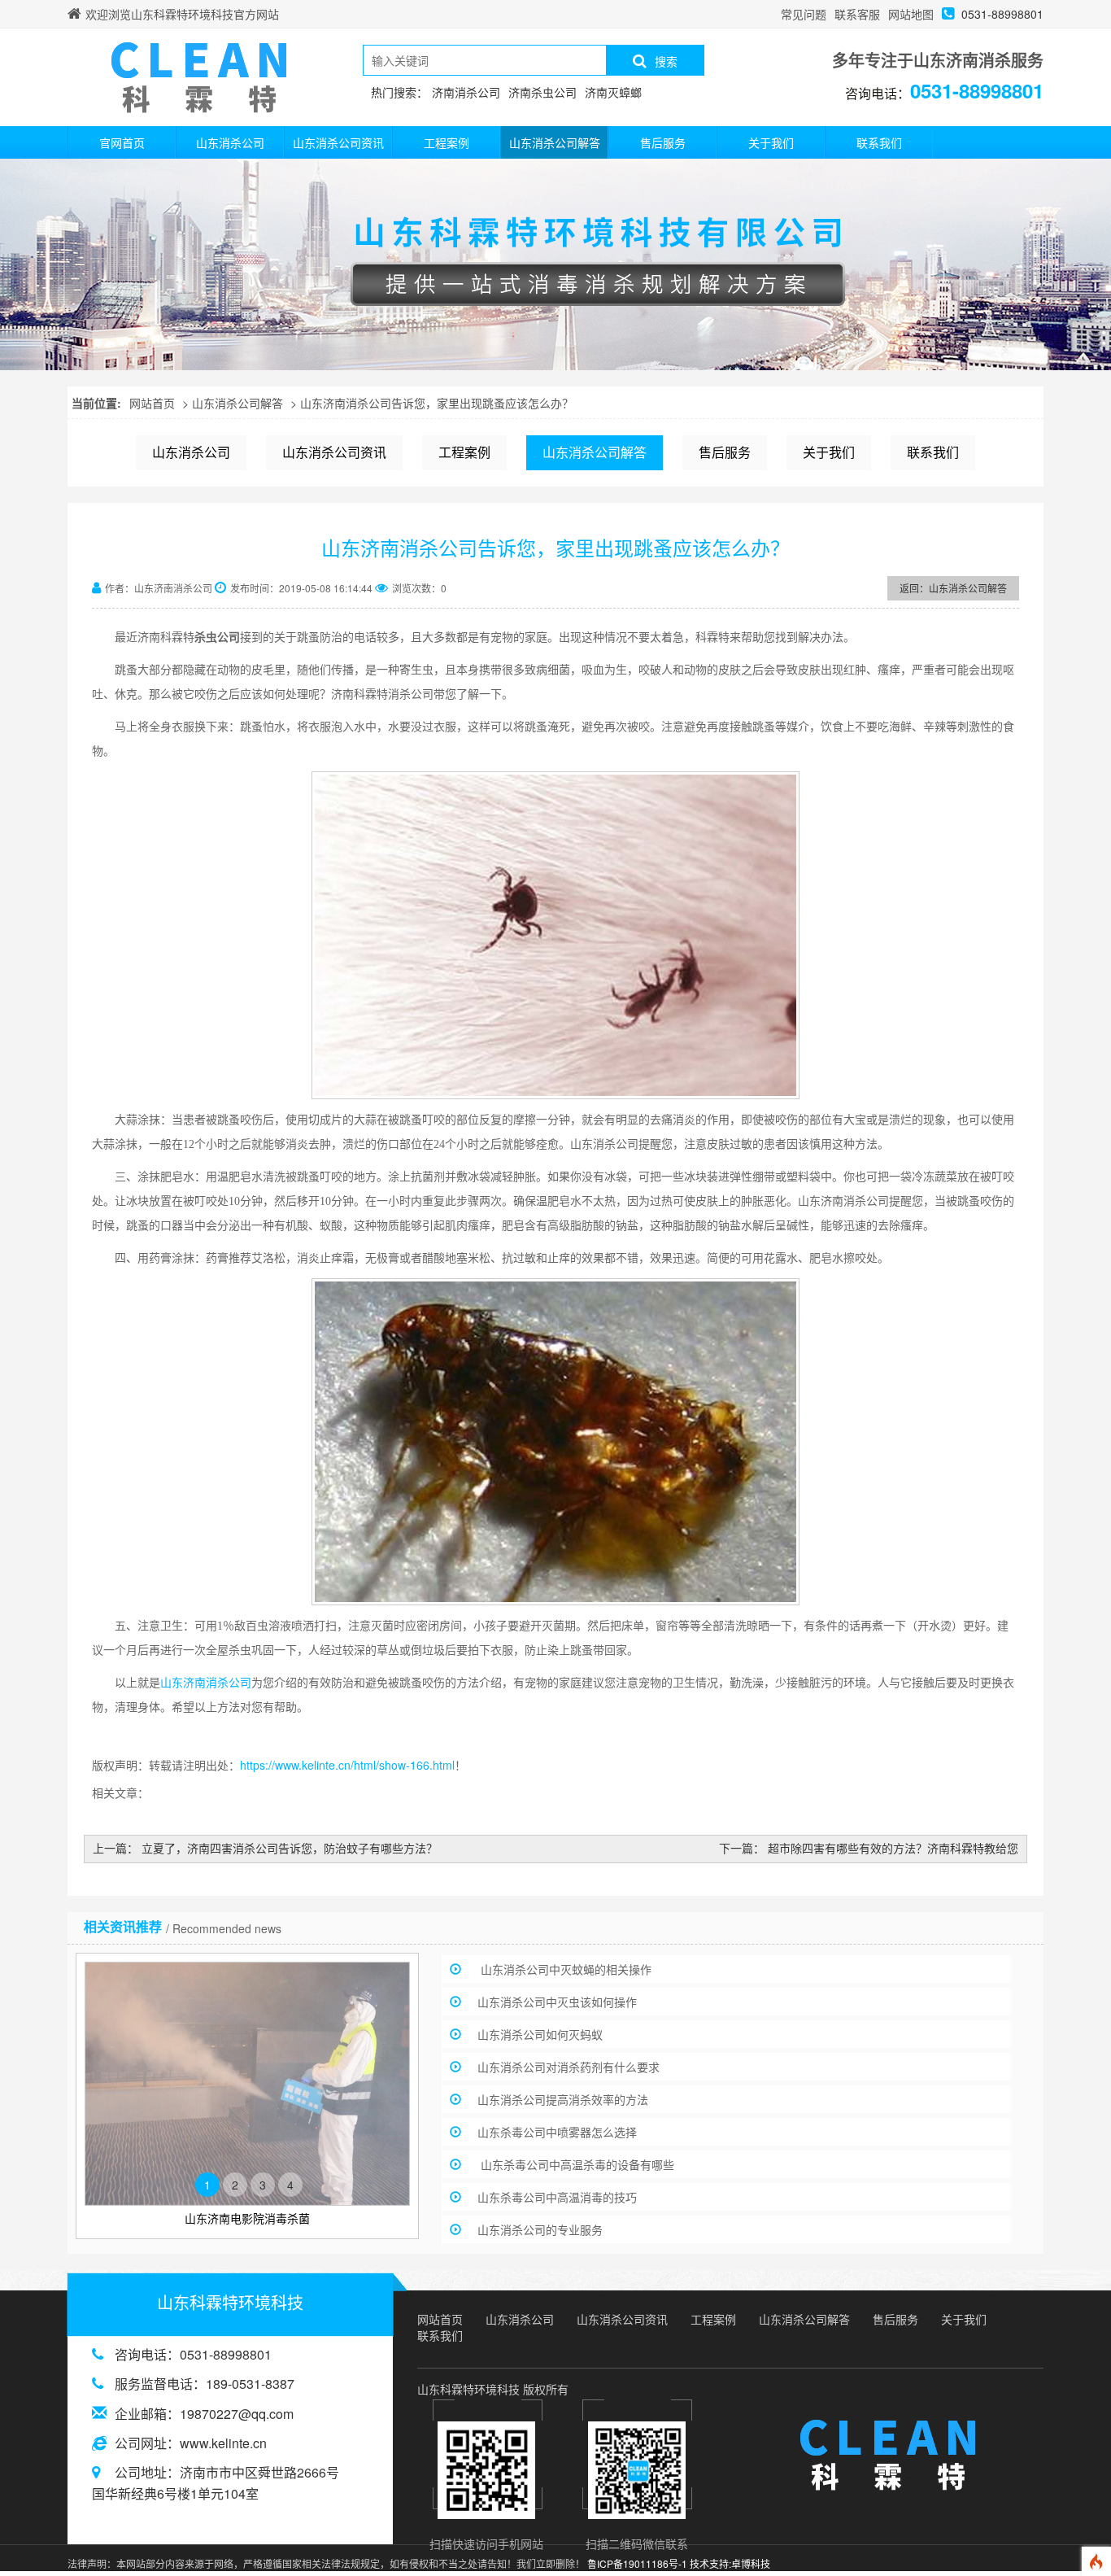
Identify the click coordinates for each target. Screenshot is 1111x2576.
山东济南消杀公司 (206, 1683)
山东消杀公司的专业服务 (540, 2229)
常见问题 (804, 14)
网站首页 (152, 403)
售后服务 (663, 142)
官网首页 (122, 142)
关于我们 (771, 142)
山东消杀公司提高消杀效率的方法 (563, 2099)
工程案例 (447, 142)
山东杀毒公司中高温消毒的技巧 (557, 2197)
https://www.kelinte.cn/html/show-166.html (347, 1765)
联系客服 (857, 14)
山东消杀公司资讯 (338, 142)
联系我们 (879, 142)
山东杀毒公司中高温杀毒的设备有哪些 (576, 2164)
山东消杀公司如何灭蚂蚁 (540, 2034)
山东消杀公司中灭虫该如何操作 (557, 2002)
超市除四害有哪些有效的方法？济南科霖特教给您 (893, 1848)
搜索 (666, 61)
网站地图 (911, 14)
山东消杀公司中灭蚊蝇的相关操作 (564, 1969)
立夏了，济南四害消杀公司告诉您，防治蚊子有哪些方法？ (290, 1848)
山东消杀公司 (230, 142)
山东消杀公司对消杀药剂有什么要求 (569, 2067)
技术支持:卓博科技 (730, 2563)
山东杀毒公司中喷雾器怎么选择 (557, 2132)
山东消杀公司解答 (555, 142)
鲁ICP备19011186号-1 (637, 2563)
